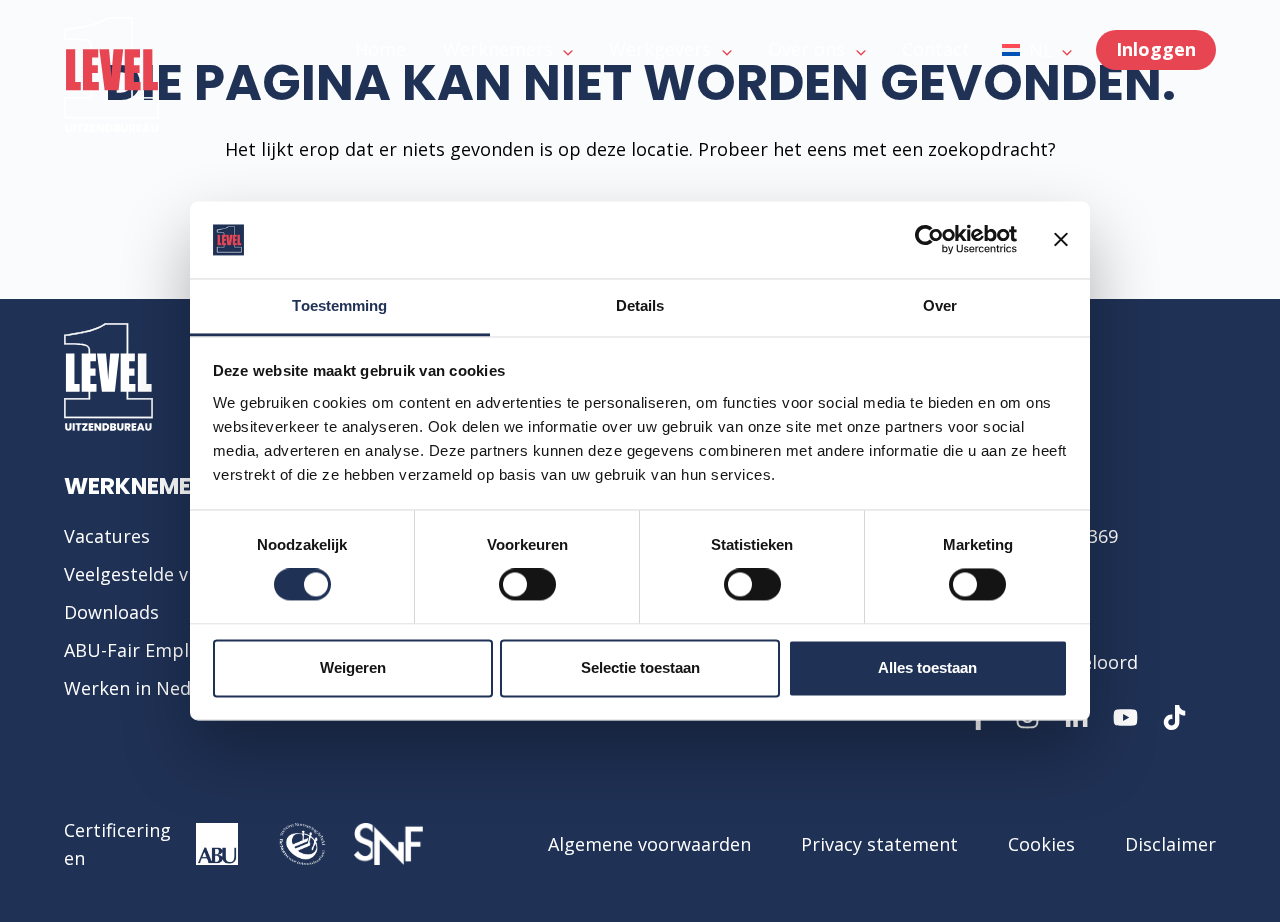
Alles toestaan (927, 667)
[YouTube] (1125, 717)
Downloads (111, 612)
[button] (1037, 50)
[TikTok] (1174, 717)
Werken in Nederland (155, 688)
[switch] (527, 585)
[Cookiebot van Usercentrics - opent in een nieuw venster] (929, 240)
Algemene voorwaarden (649, 844)
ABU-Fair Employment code (182, 650)
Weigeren (353, 667)
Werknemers (142, 486)
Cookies (1041, 844)
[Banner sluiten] (1061, 240)
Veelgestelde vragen (151, 574)
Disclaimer (1170, 844)
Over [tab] (940, 305)
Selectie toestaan (640, 667)
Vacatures (107, 536)
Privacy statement (879, 844)
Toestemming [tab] (339, 305)
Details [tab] (640, 305)
